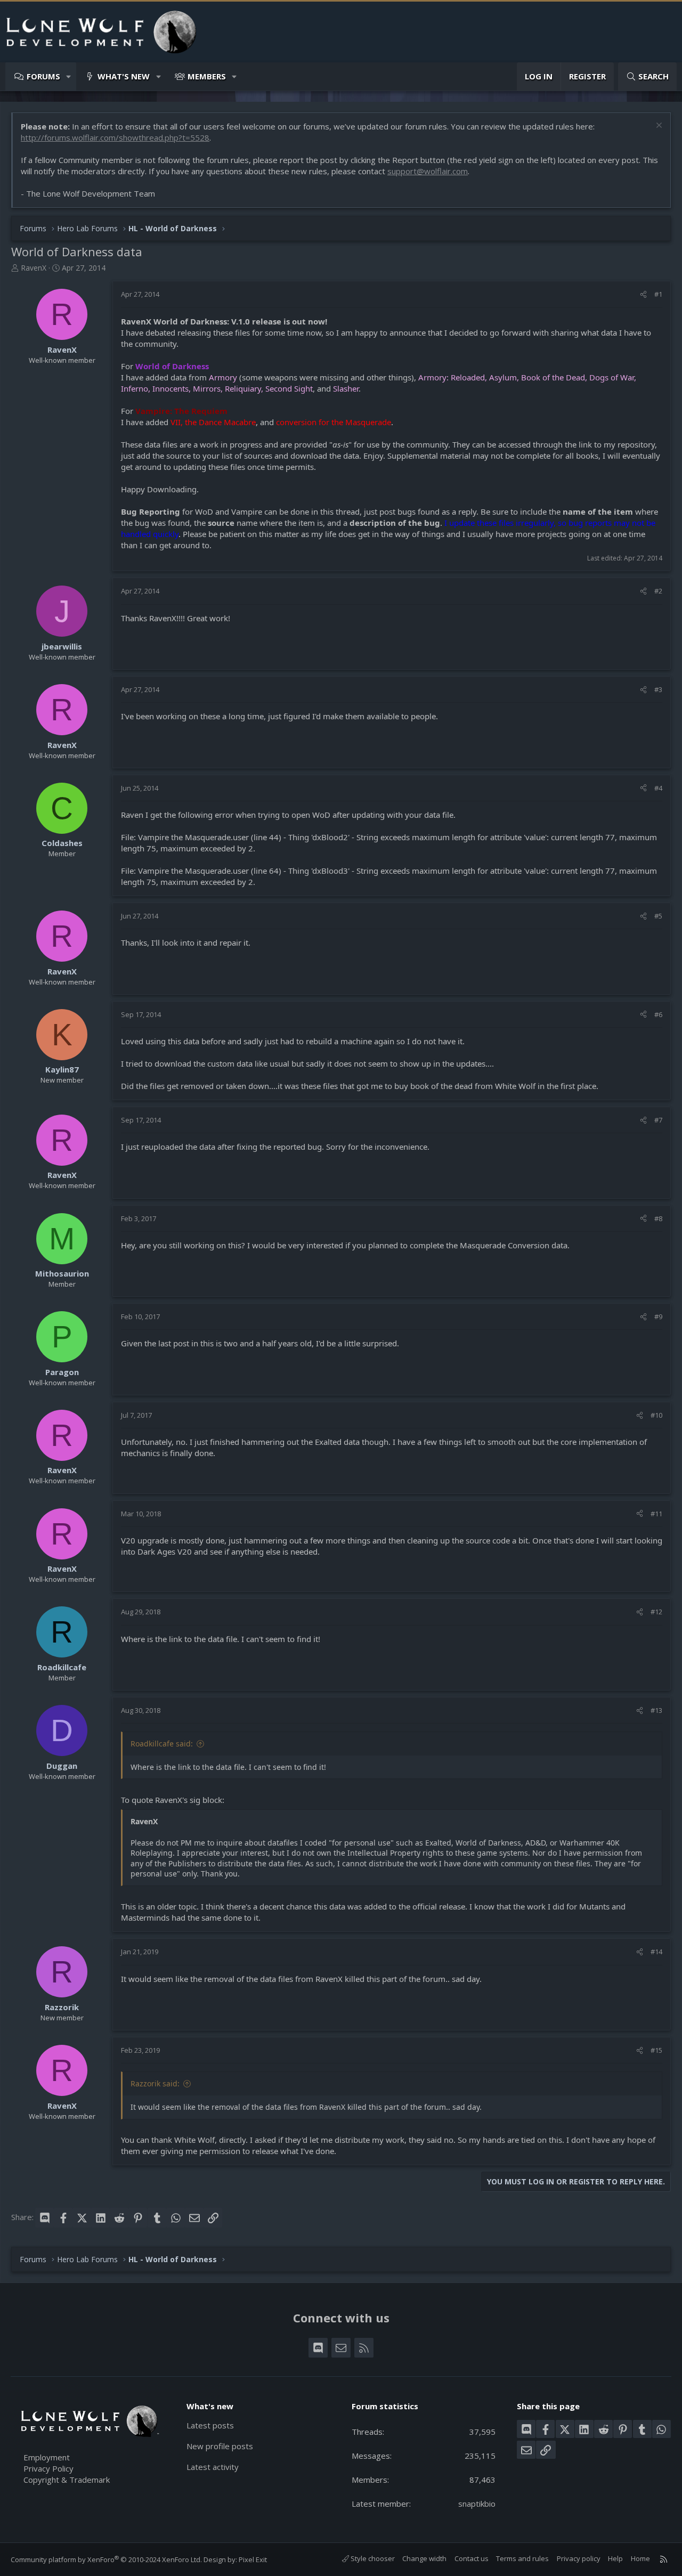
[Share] (643, 294)
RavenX (34, 268)
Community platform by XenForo (106, 2559)
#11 (656, 1514)
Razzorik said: (155, 2083)
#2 (658, 591)
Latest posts (210, 2425)
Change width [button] (424, 2558)
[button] (69, 76)
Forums (43, 76)
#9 (658, 1317)
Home (640, 2558)
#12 (656, 1612)
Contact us (472, 2558)
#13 (656, 1710)
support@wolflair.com (428, 171)
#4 (658, 788)
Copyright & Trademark (67, 2480)
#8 (658, 1218)
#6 (658, 1014)
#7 (658, 1120)
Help (615, 2558)
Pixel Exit (253, 2559)
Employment (47, 2457)
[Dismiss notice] (658, 127)
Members (207, 76)
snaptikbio (477, 2504)
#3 (658, 689)
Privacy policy (579, 2558)
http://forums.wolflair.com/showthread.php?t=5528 (115, 137)
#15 (656, 2050)
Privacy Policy (48, 2468)
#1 (658, 294)
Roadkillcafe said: (162, 1744)
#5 (658, 916)
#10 (656, 1415)
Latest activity (213, 2467)
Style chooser (372, 2558)
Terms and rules (522, 2558)
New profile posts (220, 2446)
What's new (124, 76)
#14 (656, 1952)
